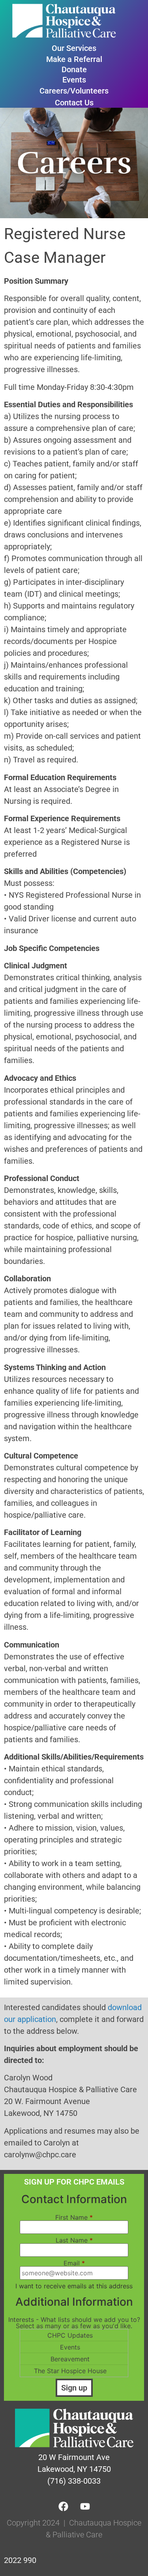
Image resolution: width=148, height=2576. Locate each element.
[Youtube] (85, 2506)
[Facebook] (63, 2506)
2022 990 (20, 2560)
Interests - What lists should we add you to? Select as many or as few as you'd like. (74, 2323)
